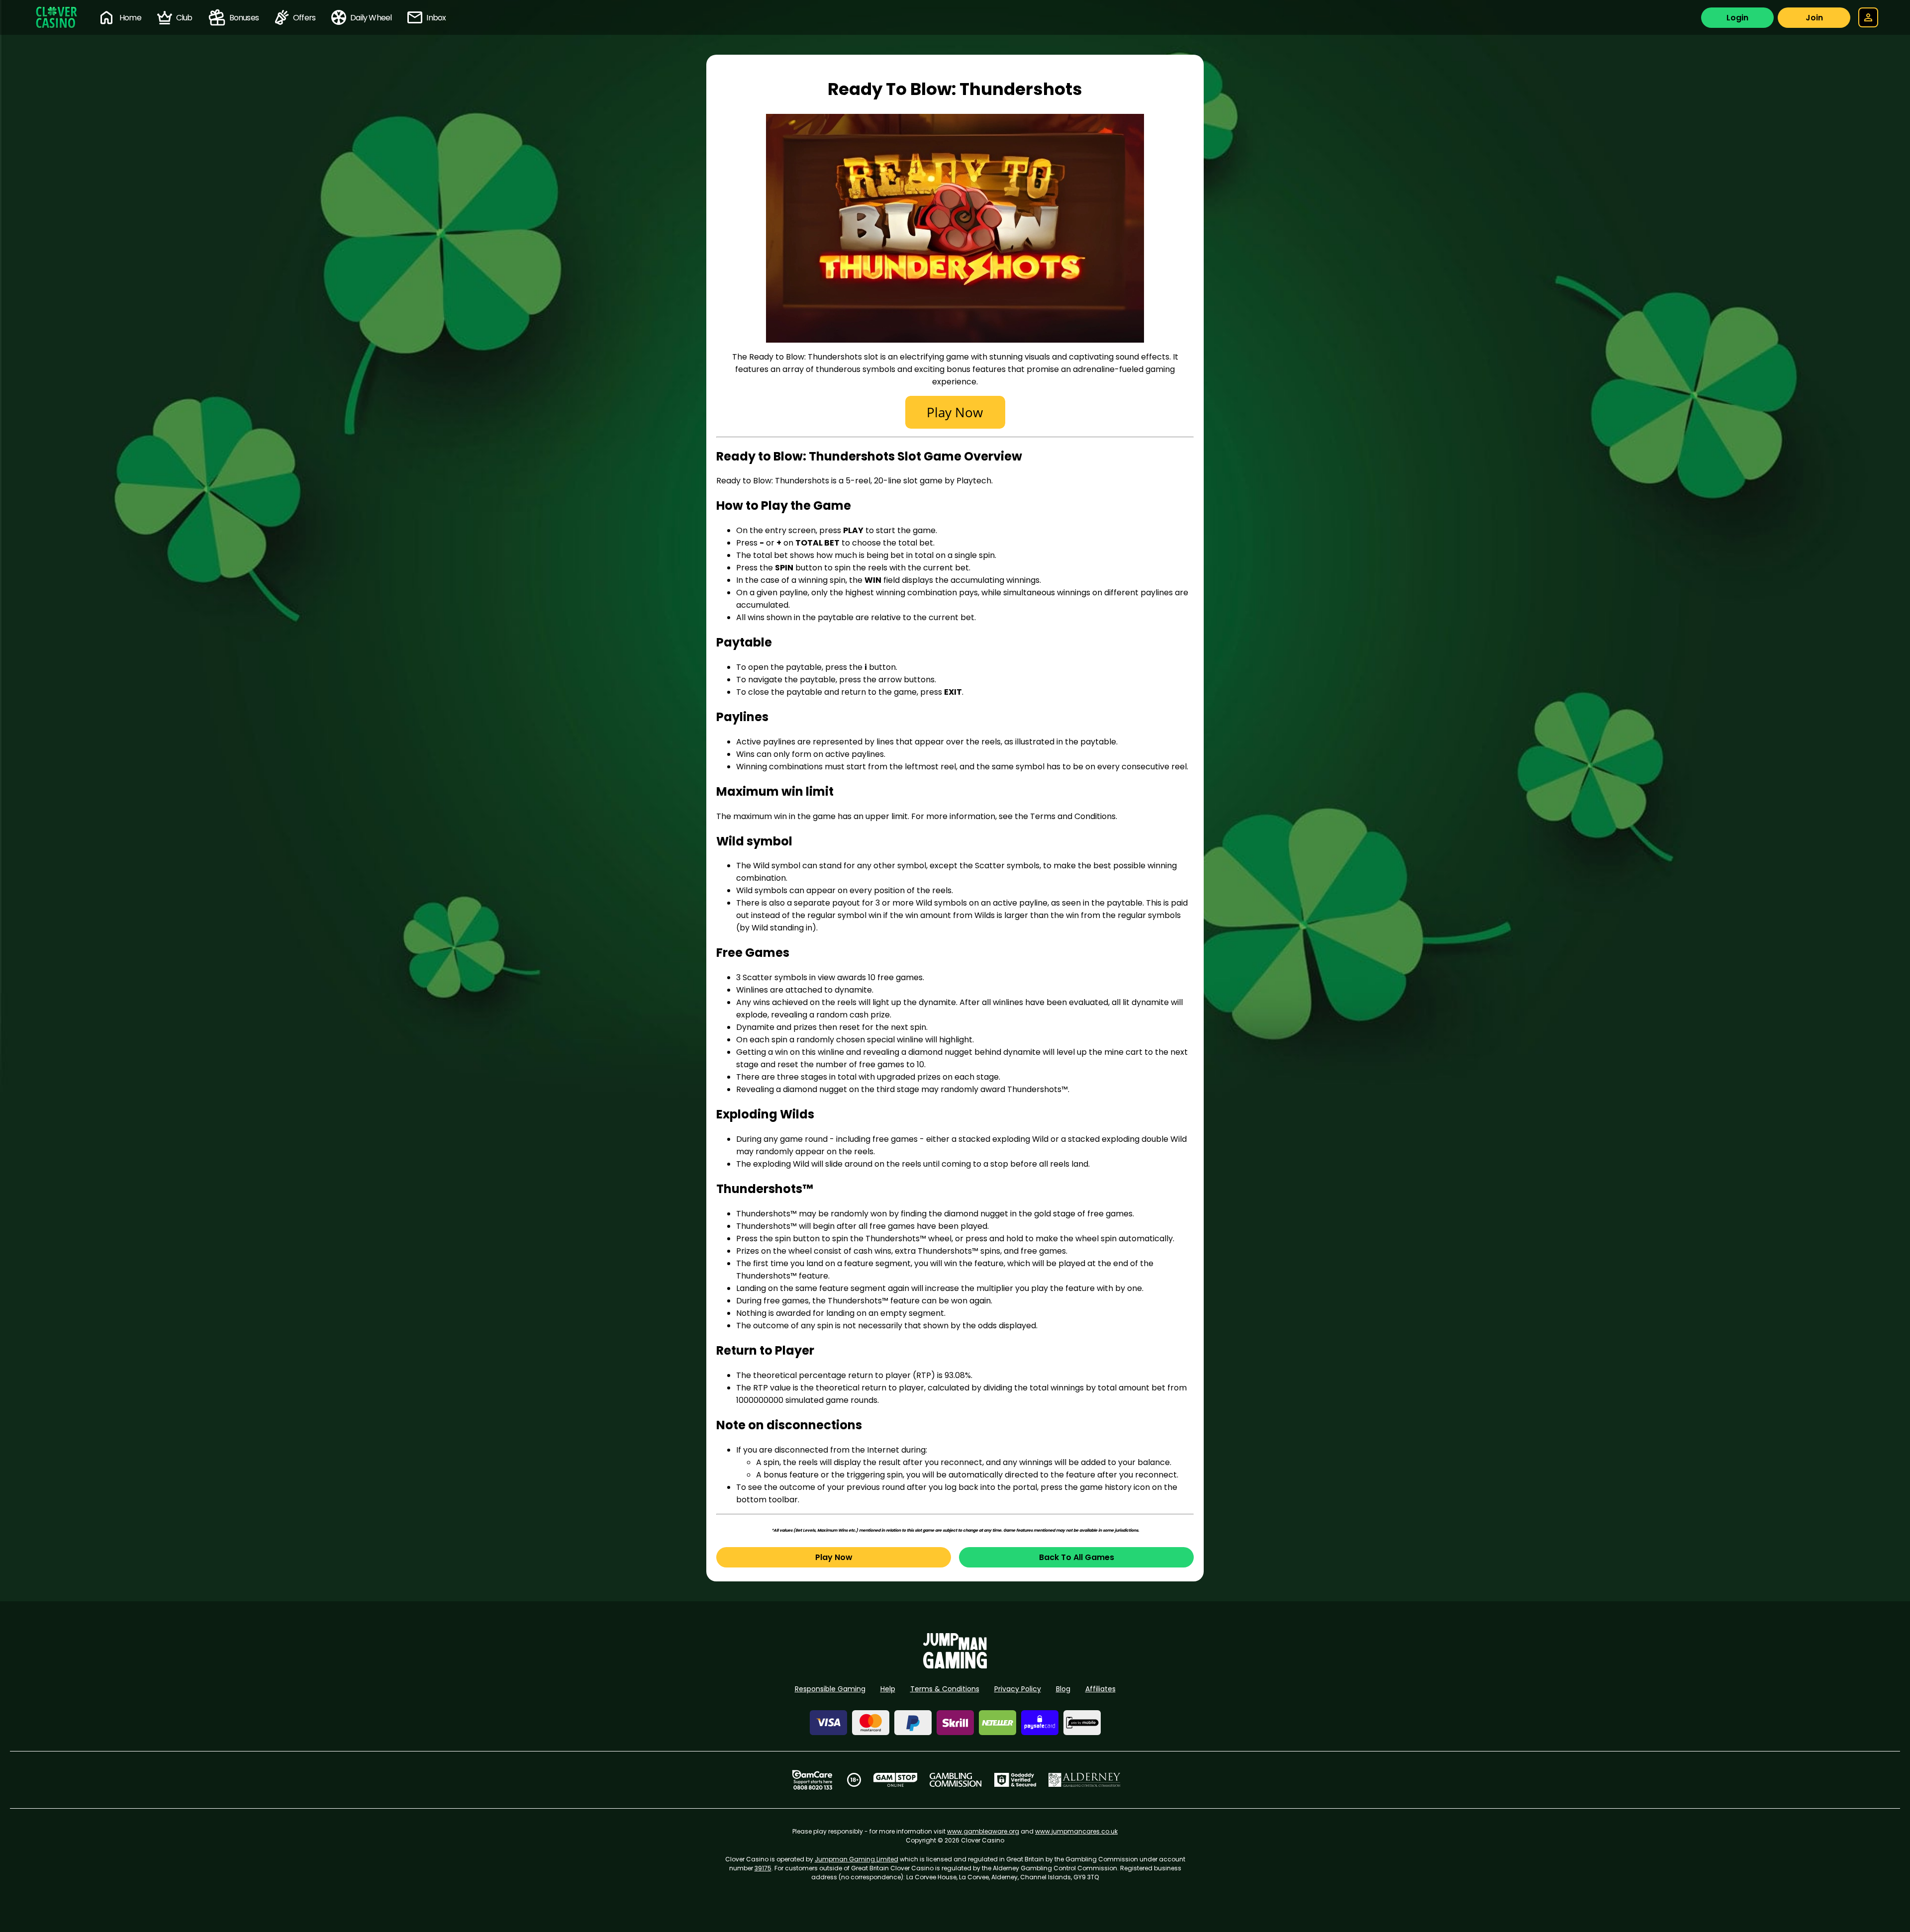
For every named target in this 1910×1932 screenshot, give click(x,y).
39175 (763, 1868)
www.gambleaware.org (983, 1831)
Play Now (834, 1557)
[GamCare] (812, 1780)
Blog (1063, 1689)
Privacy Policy (1018, 1689)
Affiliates (1100, 1689)
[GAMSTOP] (896, 1780)
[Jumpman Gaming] (955, 1666)
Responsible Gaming (830, 1689)
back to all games (1077, 1557)
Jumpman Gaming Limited (857, 1859)
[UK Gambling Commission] (955, 1780)
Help (888, 1689)
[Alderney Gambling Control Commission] (1085, 1780)
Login (1737, 18)
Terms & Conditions (945, 1689)
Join (1814, 18)
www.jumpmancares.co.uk (1076, 1831)
